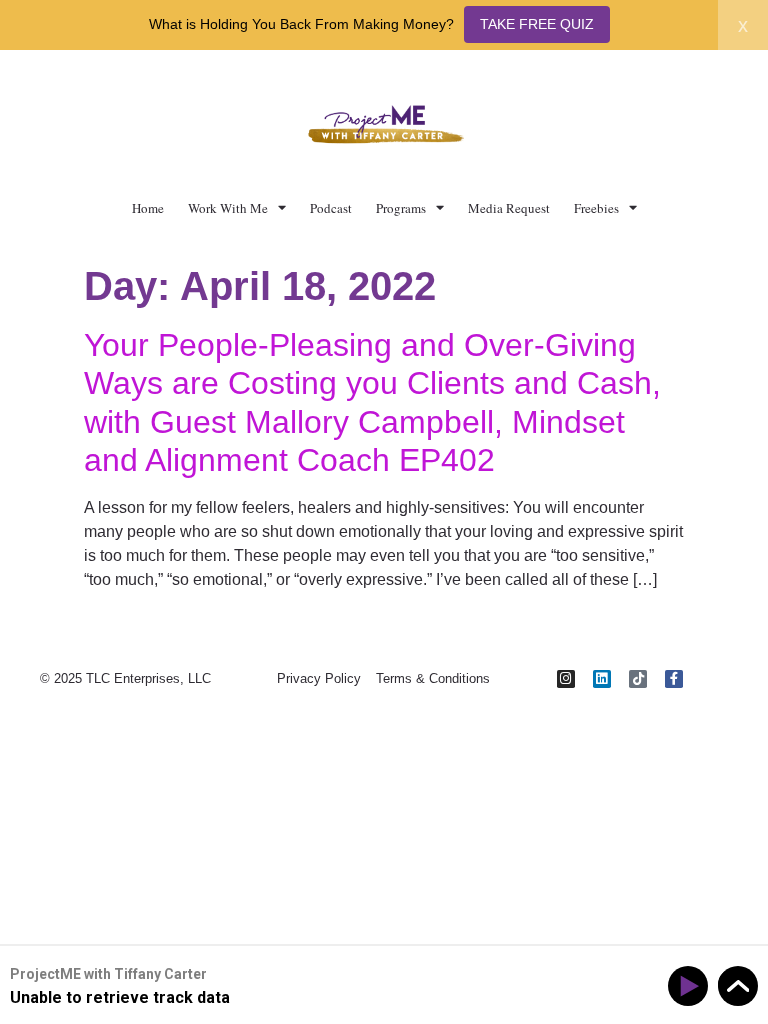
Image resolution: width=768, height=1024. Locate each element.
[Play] (691, 986)
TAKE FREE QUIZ (537, 24)
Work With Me (228, 208)
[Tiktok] (638, 679)
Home (148, 208)
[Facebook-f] (674, 679)
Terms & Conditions (433, 678)
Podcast (331, 208)
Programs (401, 208)
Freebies (596, 208)
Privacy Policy (319, 678)
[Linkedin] (602, 679)
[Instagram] (566, 679)
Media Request (509, 208)
